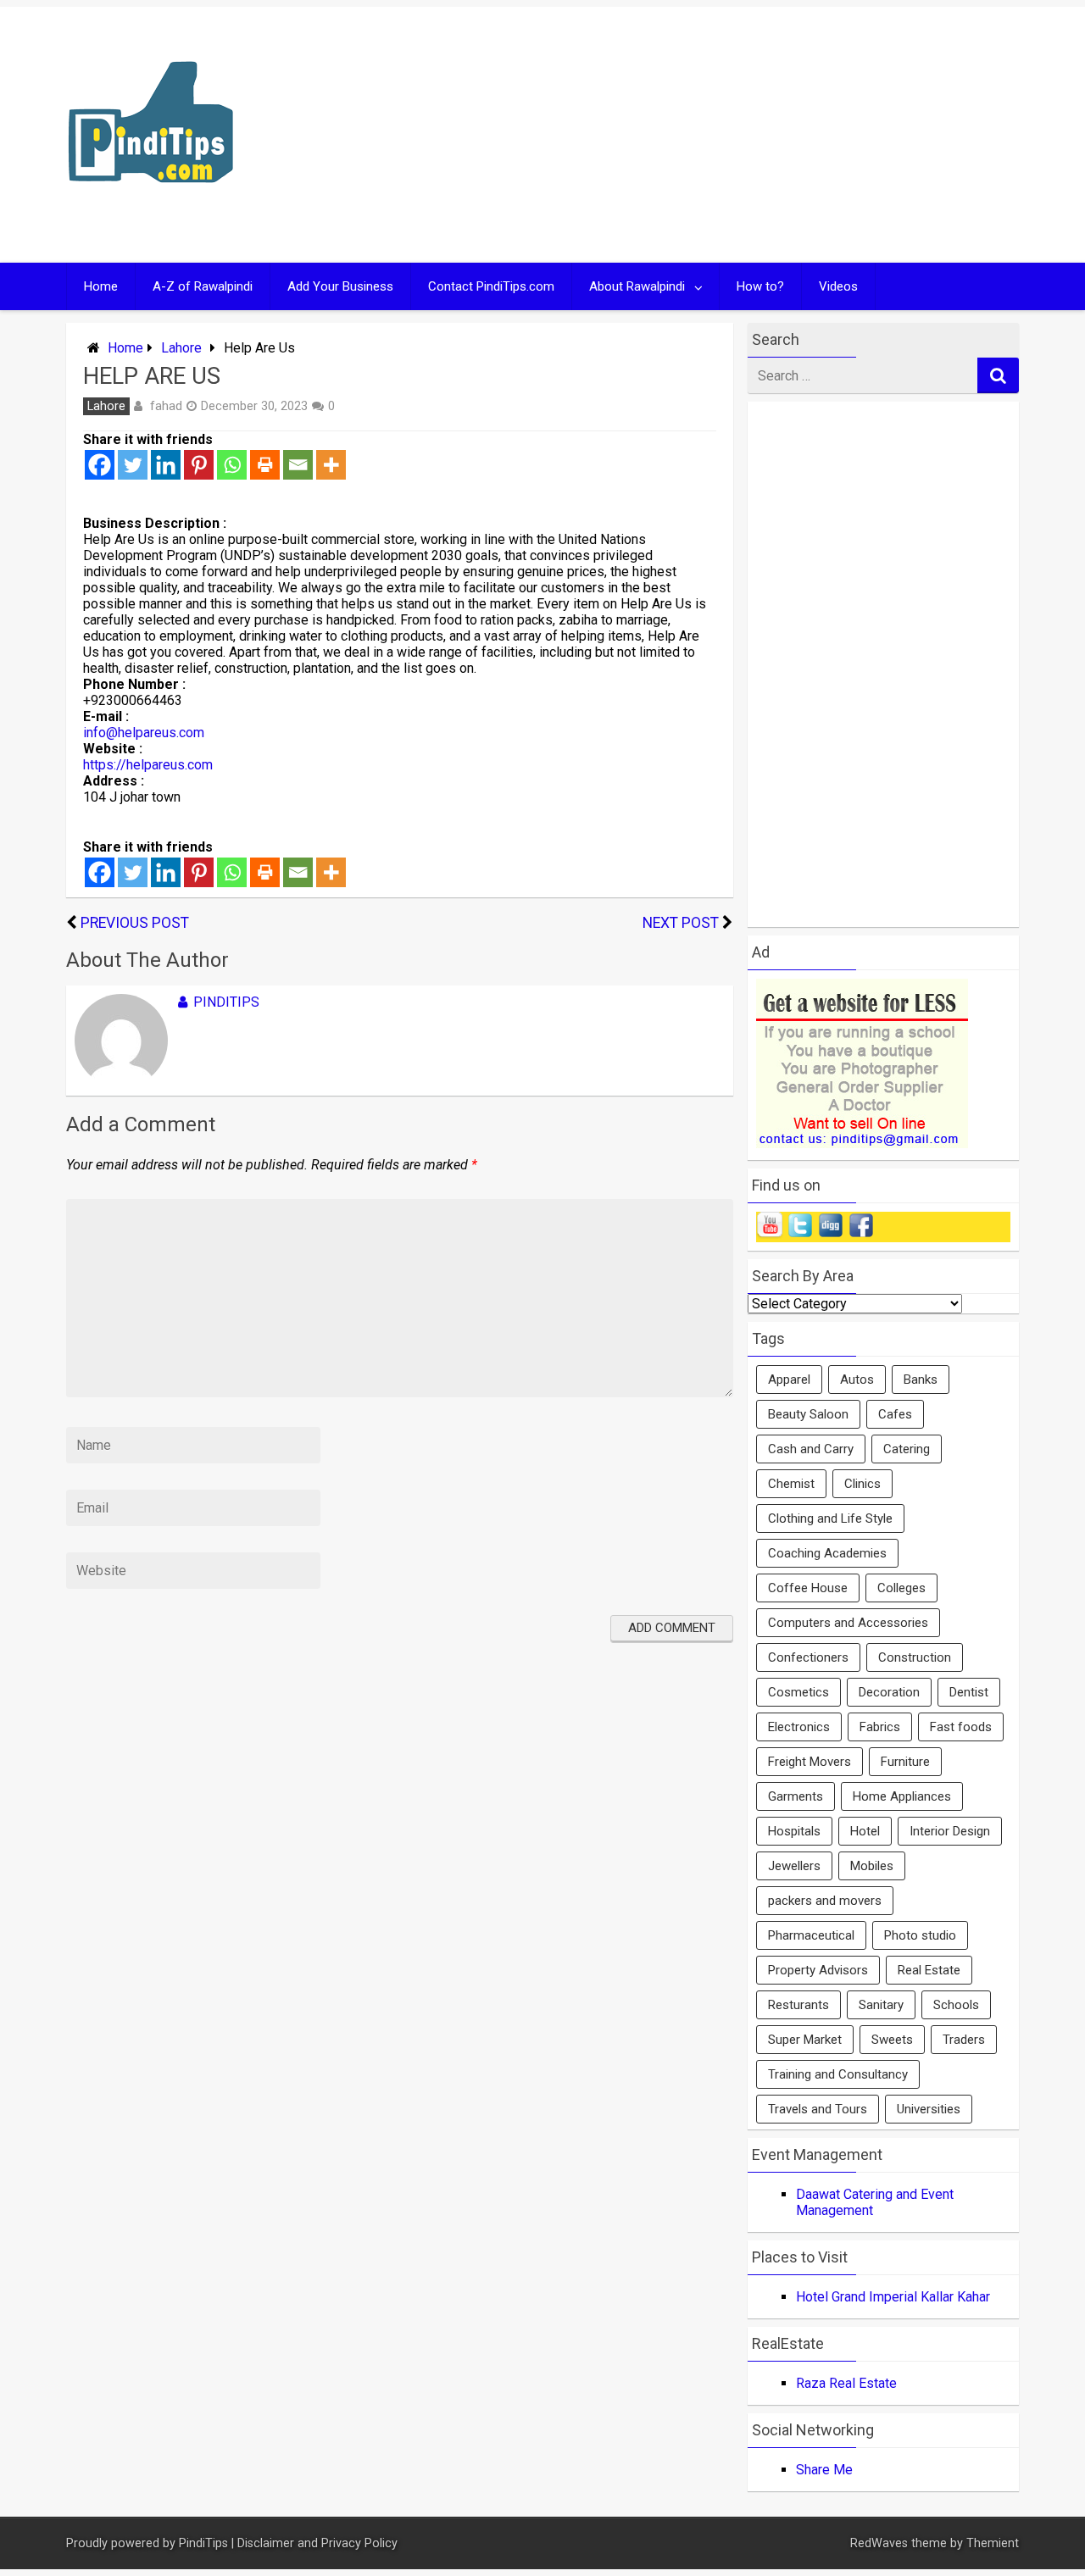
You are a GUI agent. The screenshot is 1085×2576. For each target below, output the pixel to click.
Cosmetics (798, 1692)
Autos (857, 1380)
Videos (838, 286)
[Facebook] (100, 465)
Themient (993, 2543)
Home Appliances (902, 1796)
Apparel (789, 1380)
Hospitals (794, 1831)
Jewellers (794, 1866)
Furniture (905, 1762)
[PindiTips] (151, 205)
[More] (331, 465)
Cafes (895, 1414)
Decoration (889, 1692)
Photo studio (920, 1935)
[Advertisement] (705, 135)
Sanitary (881, 2005)
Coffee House (808, 1588)
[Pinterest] (199, 465)
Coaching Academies (827, 1553)
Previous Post (135, 923)
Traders (964, 2040)
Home (101, 286)
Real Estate (929, 1970)
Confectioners (808, 1657)
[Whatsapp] (232, 465)
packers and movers (825, 1901)
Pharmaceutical (811, 1935)
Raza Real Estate (846, 2383)
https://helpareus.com (148, 765)
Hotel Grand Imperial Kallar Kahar (893, 2297)
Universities (929, 2109)
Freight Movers (810, 1762)
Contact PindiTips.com (491, 286)
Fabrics (880, 1727)
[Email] (298, 465)
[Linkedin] (166, 465)
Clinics (862, 1484)
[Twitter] (133, 465)
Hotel (865, 1831)
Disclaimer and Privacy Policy (317, 2543)
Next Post (681, 923)
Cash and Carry (811, 1449)
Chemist (791, 1484)
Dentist (969, 1692)
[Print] (265, 465)
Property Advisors (818, 1970)
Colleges (901, 1588)
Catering (907, 1449)
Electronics (799, 1727)
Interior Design (950, 1831)
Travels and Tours (818, 2109)
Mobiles (872, 1866)
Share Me (824, 2470)
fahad (166, 406)
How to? (760, 286)
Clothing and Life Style (830, 1518)
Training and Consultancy (838, 2074)
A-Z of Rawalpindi (203, 286)
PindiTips (226, 1002)
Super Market (805, 2040)
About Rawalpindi (637, 286)
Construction (915, 1657)
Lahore (181, 348)
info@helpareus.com (144, 733)
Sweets (892, 2040)
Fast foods (961, 1727)
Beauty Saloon (808, 1414)
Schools (956, 2005)
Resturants (798, 2005)
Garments (796, 1796)
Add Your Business (340, 286)
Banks (921, 1380)
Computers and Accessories (848, 1623)
